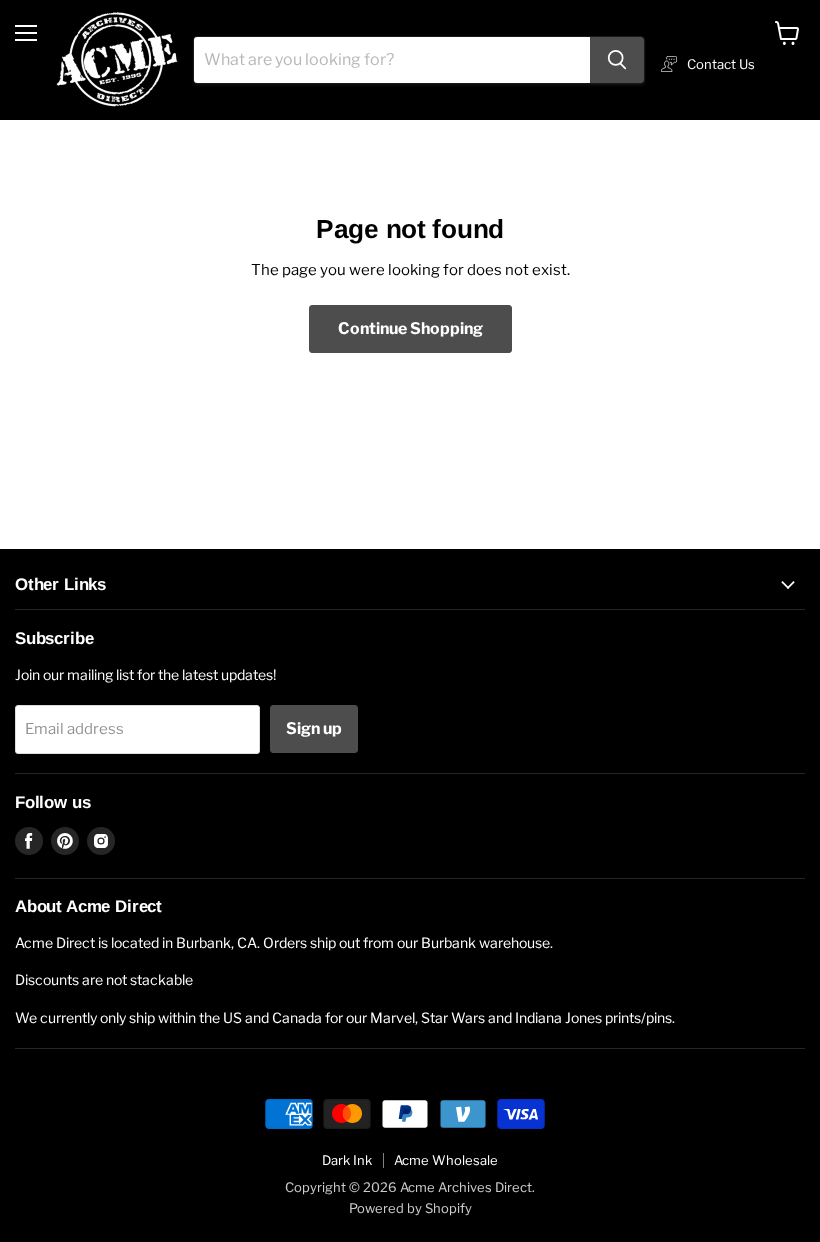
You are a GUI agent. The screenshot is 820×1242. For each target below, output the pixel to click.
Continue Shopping (410, 328)
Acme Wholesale (446, 1160)
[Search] (617, 60)
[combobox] (392, 60)
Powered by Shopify (410, 1208)
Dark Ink (347, 1160)
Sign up (314, 728)
